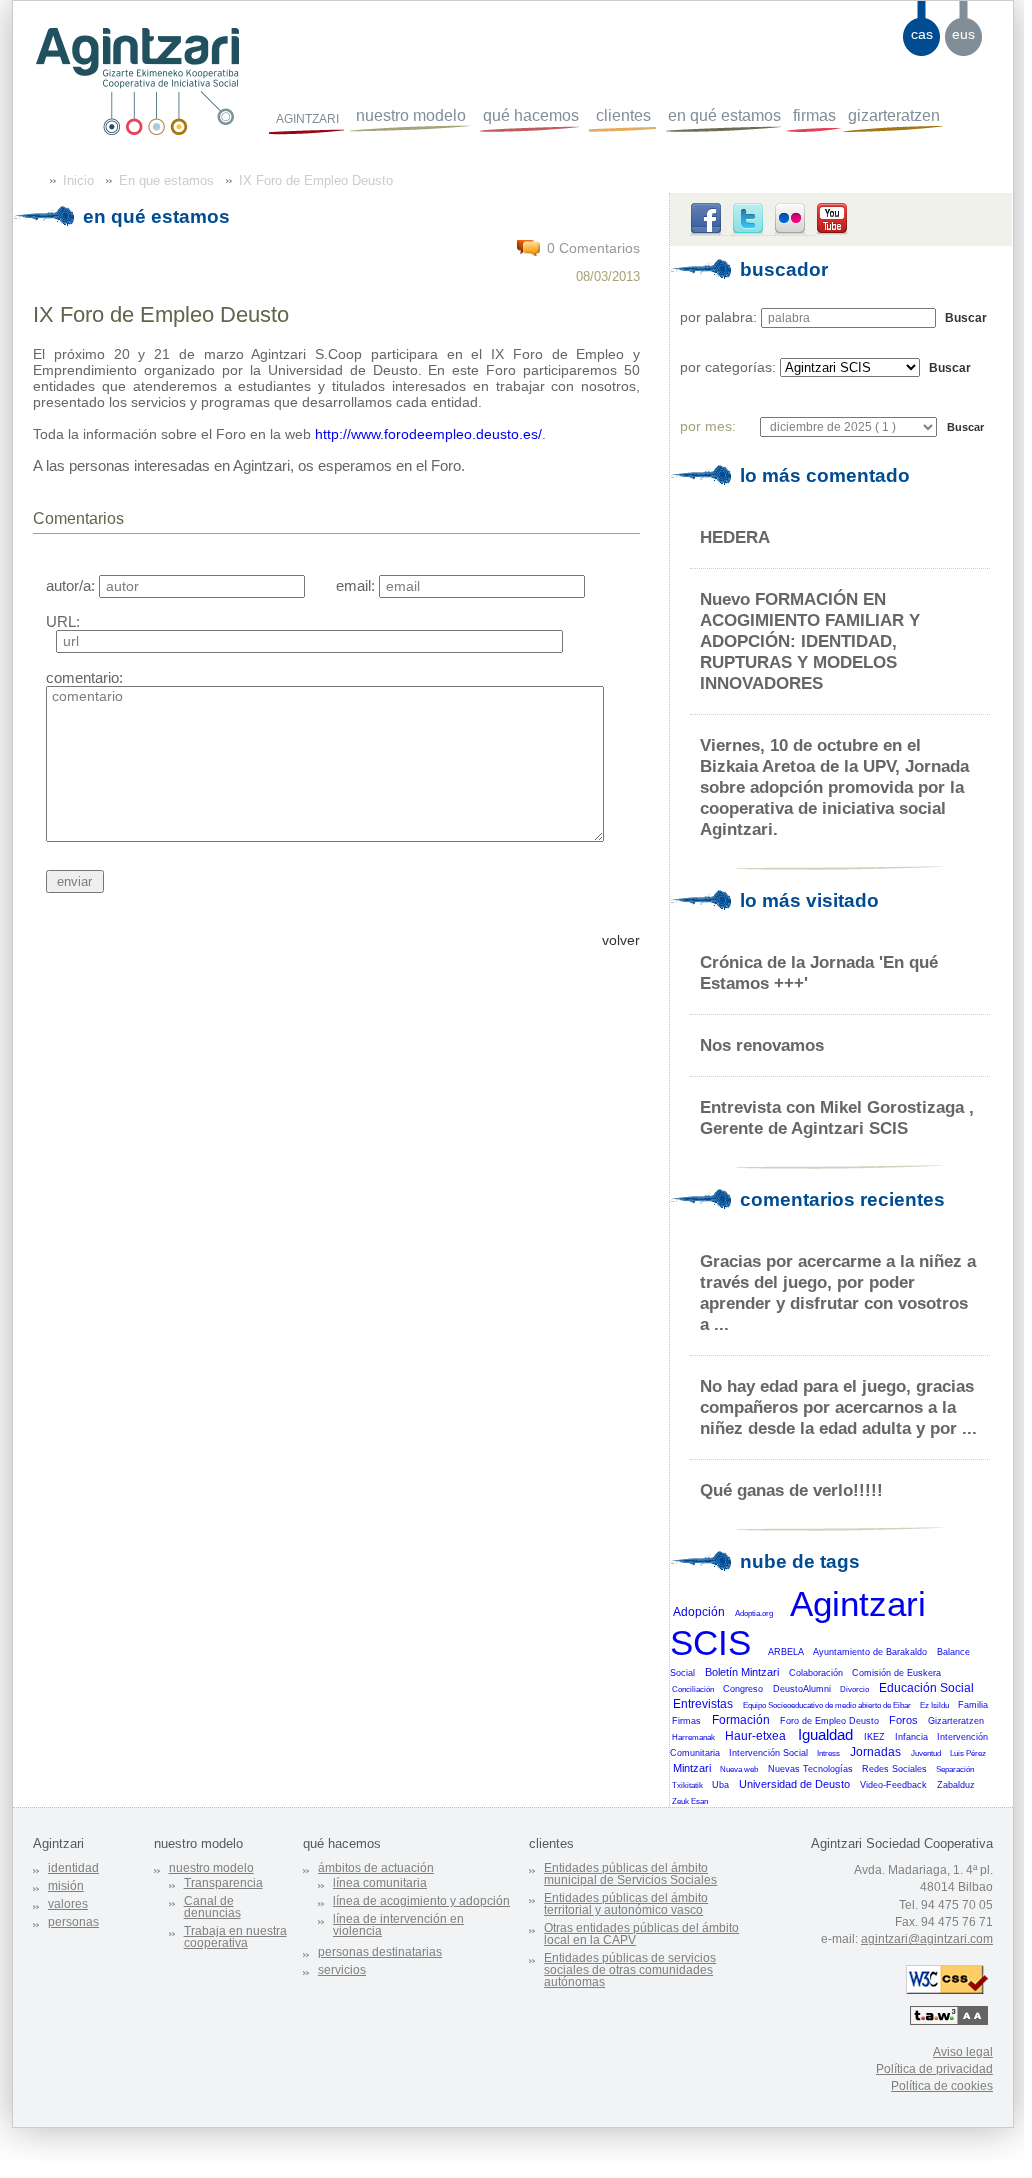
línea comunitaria (380, 1883)
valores (68, 1904)
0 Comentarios (593, 248)
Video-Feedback (893, 1785)
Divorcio (854, 1689)
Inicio (78, 180)
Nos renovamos (762, 1045)
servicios (342, 1970)
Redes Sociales (894, 1769)
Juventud (926, 1753)
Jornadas (875, 1752)
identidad (73, 1868)
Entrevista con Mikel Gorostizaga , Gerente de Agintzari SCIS (837, 1117)
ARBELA (786, 1652)
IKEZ (874, 1737)
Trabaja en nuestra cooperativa (235, 1937)
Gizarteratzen (956, 1721)
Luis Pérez (968, 1753)
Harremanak (693, 1737)
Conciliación (693, 1689)
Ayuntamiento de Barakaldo (870, 1652)
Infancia (911, 1737)
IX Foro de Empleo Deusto (316, 180)
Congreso (743, 1689)
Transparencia (223, 1883)
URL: (63, 621)
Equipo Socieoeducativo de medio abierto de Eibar (827, 1705)
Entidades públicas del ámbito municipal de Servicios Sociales (630, 1874)
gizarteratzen (894, 115)
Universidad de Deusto (794, 1784)
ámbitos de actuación (376, 1868)
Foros (903, 1720)
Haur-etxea (755, 1736)
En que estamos (166, 180)
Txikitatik (687, 1785)
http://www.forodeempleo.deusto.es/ (428, 434)
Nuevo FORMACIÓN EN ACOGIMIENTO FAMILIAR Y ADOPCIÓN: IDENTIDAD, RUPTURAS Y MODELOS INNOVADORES (810, 641)
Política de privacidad (934, 2069)
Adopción (699, 1612)
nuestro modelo (411, 115)
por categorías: (728, 367)
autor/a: (70, 585)
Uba (720, 1785)
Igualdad (825, 1735)
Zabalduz (956, 1785)
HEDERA (735, 537)
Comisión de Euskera (896, 1673)
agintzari (307, 117)
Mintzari (692, 1768)
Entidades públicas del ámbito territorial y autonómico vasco (626, 1904)
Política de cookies (942, 2086)
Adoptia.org (754, 1613)
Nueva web (739, 1769)
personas (73, 1922)
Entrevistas (703, 1704)
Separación (955, 1769)
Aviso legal (963, 2052)
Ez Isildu (934, 1705)
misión (66, 1886)
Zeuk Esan (690, 1801)
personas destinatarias (380, 1952)
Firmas (686, 1721)
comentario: (84, 677)
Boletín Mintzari (742, 1672)
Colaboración (816, 1673)
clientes (623, 115)
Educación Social (926, 1688)
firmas (814, 115)
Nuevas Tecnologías (810, 1769)
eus (963, 34)
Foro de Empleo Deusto (829, 1721)
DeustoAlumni (802, 1689)
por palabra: (718, 317)
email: (355, 585)
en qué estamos (724, 115)
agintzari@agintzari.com (927, 1939)
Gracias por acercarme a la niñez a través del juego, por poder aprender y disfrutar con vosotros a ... (838, 1292)
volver (621, 940)
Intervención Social (768, 1753)
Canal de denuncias (212, 1907)
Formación (741, 1720)
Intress (828, 1753)
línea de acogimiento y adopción (421, 1901)
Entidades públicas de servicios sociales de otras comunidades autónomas (630, 1970)
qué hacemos (531, 115)
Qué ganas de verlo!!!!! (791, 1490)
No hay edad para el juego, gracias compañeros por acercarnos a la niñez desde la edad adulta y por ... (838, 1407)
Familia (973, 1705)
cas (922, 34)
